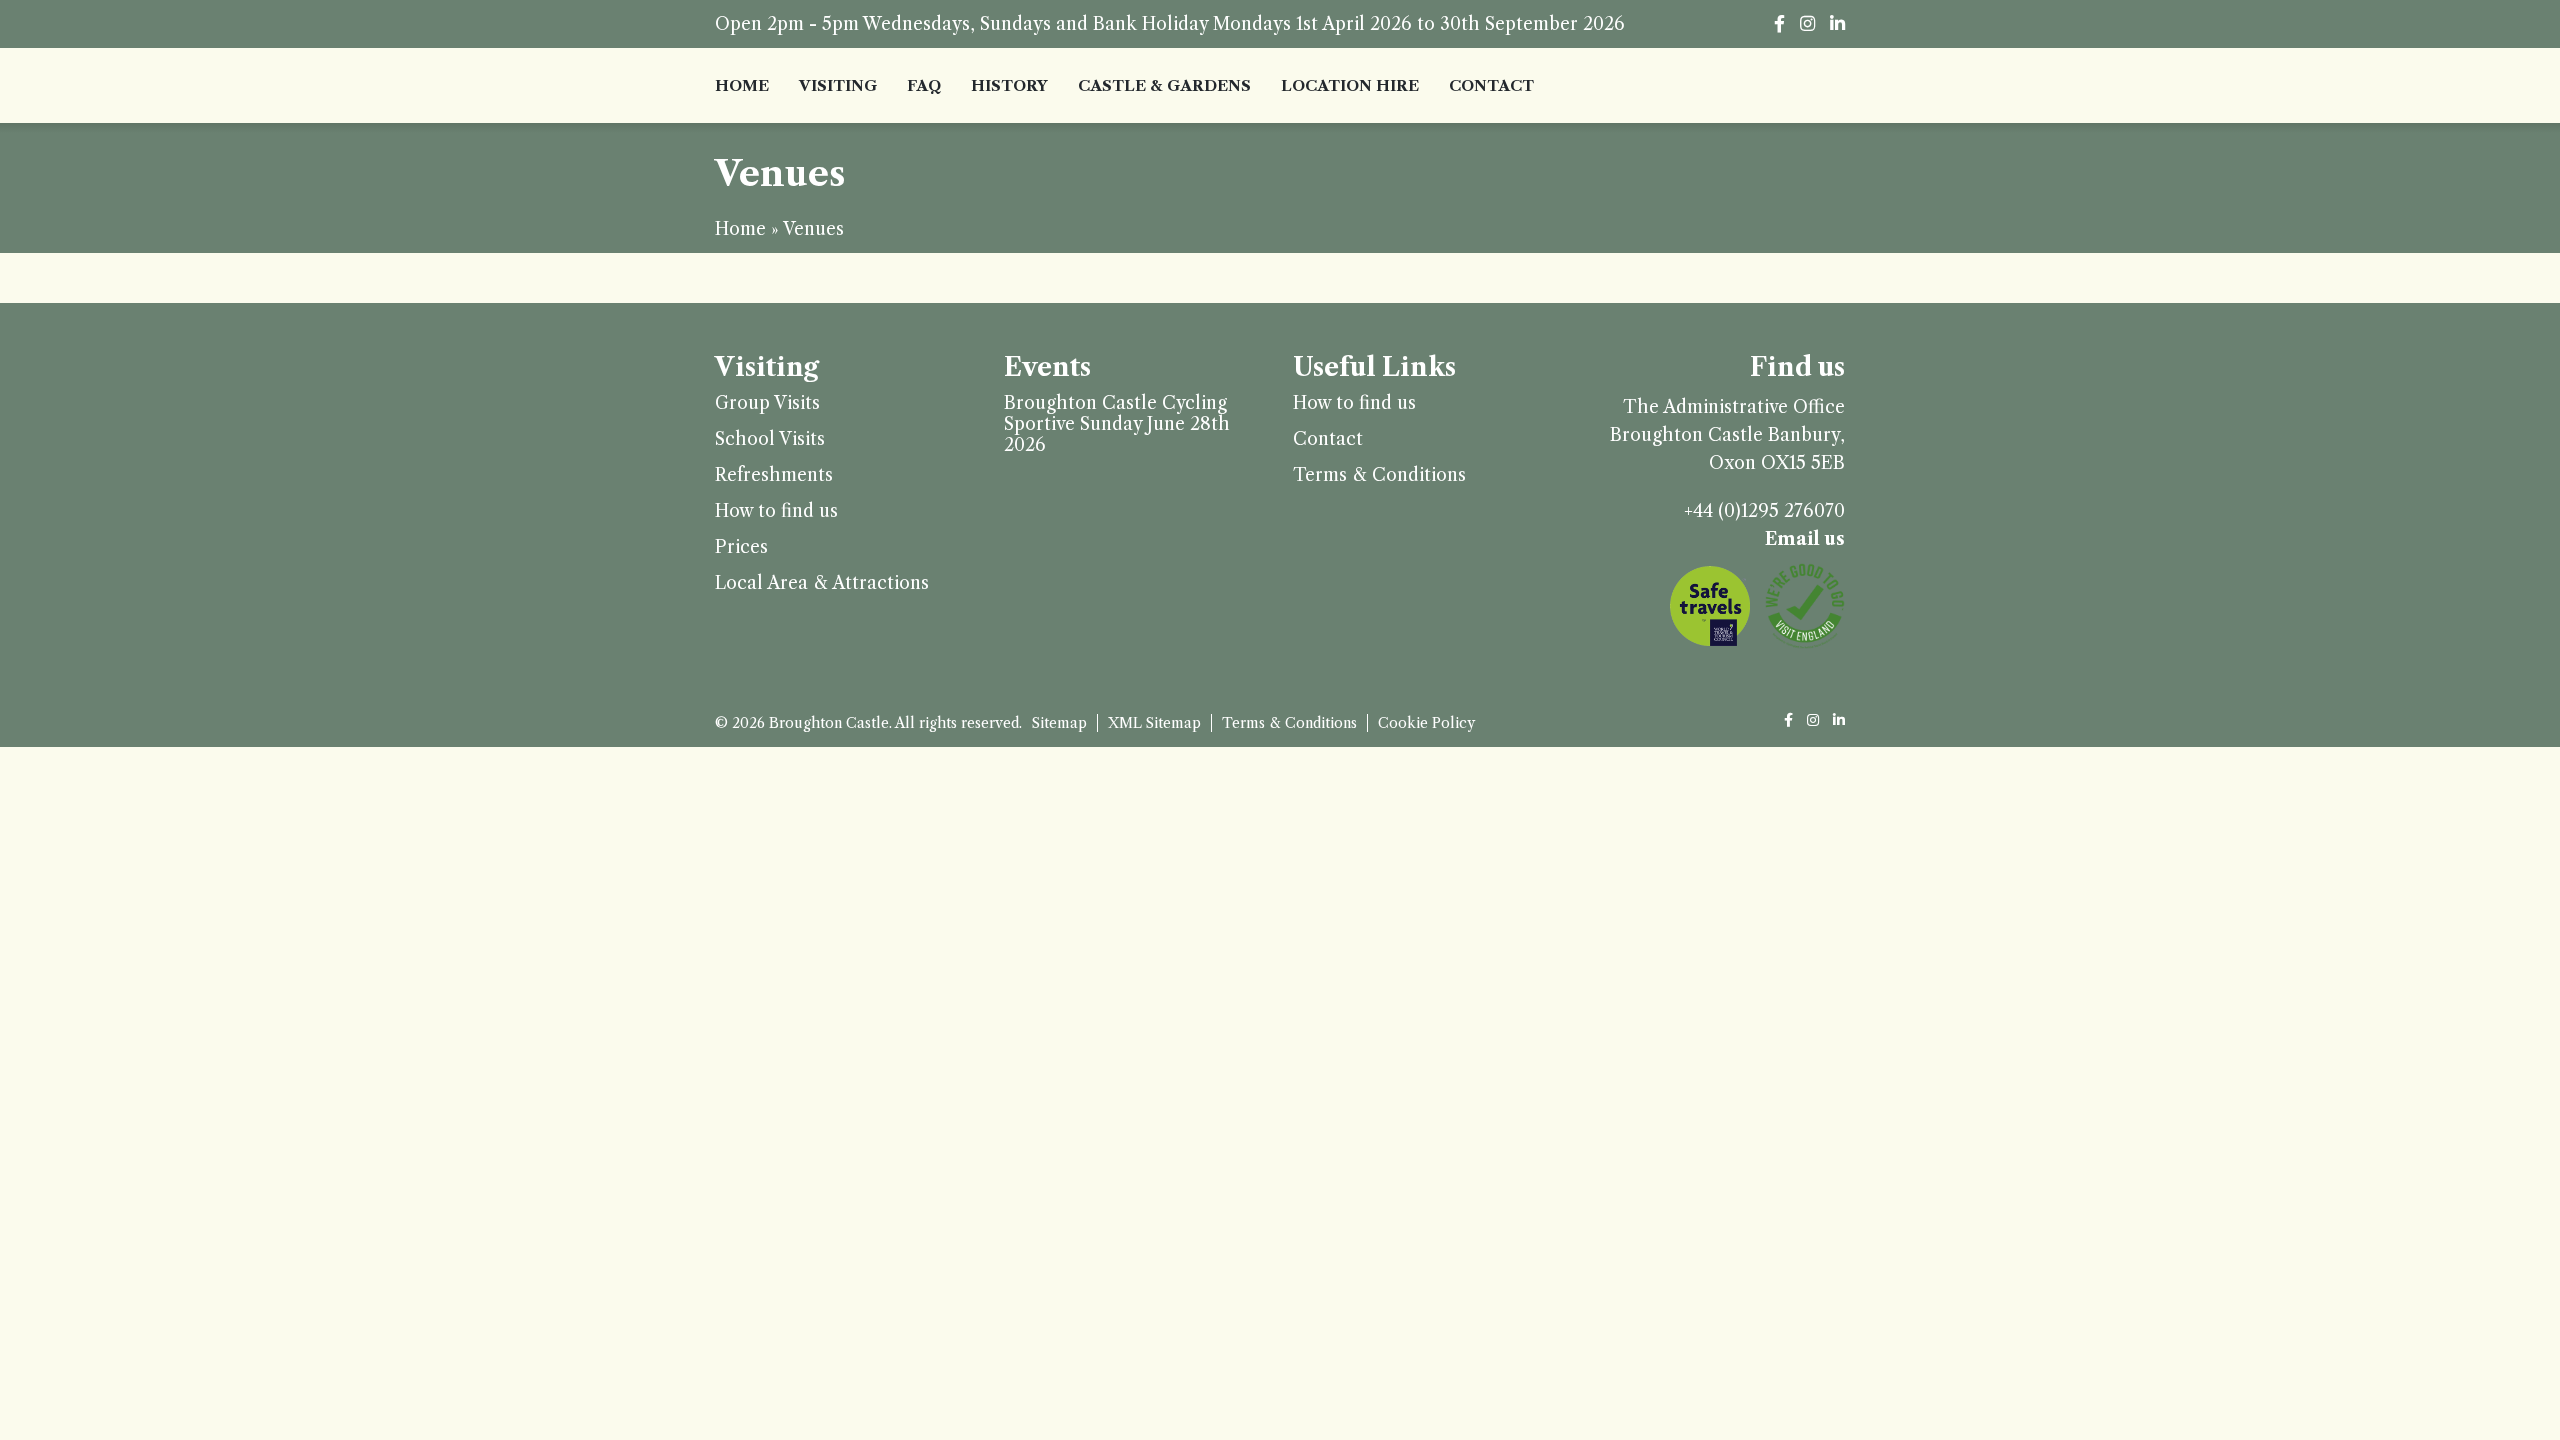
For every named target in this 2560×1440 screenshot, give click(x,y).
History (1009, 85)
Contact (1491, 85)
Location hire (1350, 85)
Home (742, 85)
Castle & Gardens (1164, 85)
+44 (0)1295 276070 (1764, 511)
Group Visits (767, 403)
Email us (1805, 539)
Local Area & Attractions (822, 583)
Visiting (838, 85)
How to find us (776, 511)
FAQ (924, 85)
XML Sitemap (1154, 723)
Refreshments (774, 475)
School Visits (770, 439)
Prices (741, 547)
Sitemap (1059, 723)
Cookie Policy (1426, 723)
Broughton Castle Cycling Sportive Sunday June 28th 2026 (1117, 424)
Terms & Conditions (1379, 475)
